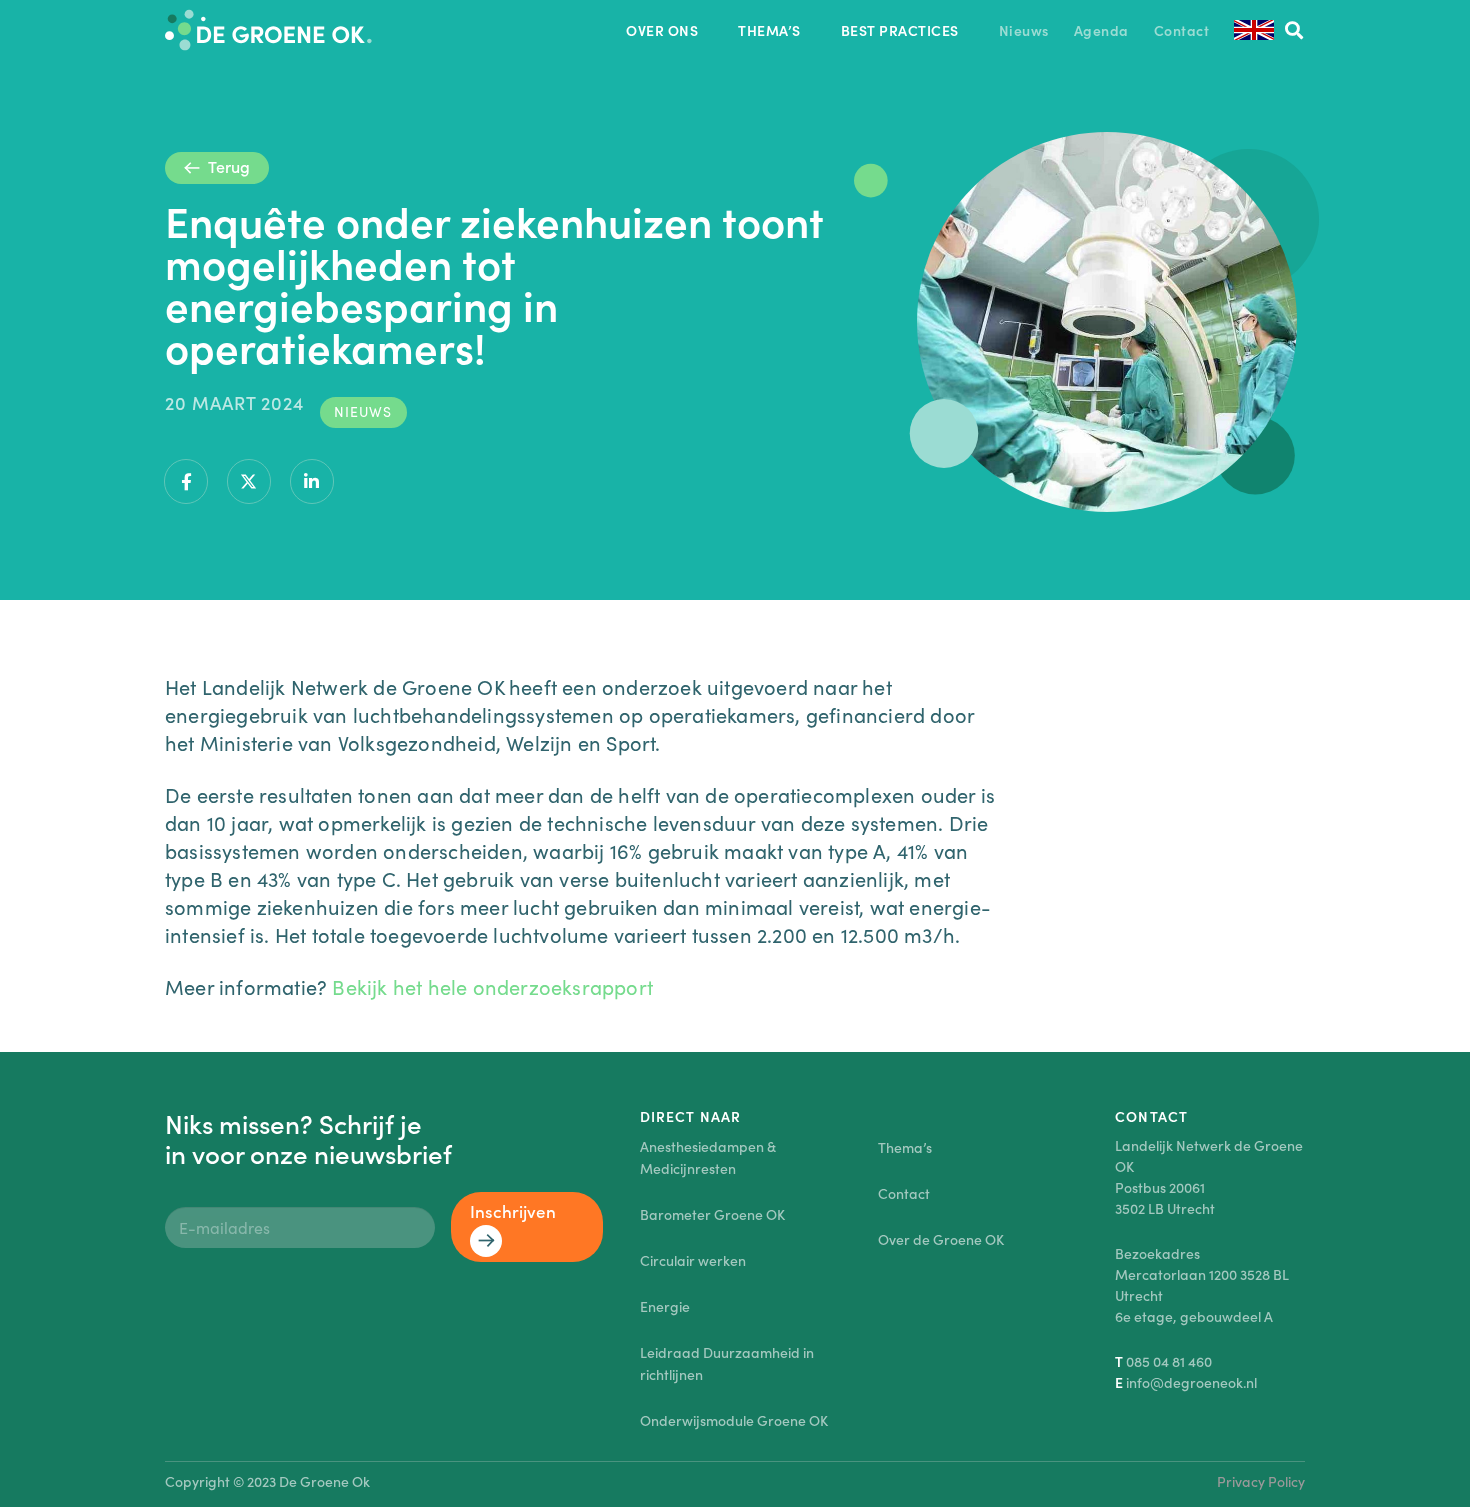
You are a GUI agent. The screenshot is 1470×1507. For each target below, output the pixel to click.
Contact (904, 1193)
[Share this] (186, 481)
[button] (710, 30)
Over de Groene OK (941, 1239)
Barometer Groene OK (712, 1214)
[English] (1254, 30)
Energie (665, 1306)
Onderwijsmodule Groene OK (734, 1420)
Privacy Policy (1261, 1481)
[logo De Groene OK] (268, 30)
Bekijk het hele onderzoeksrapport (492, 986)
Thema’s (905, 1147)
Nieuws (363, 411)
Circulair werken (693, 1260)
